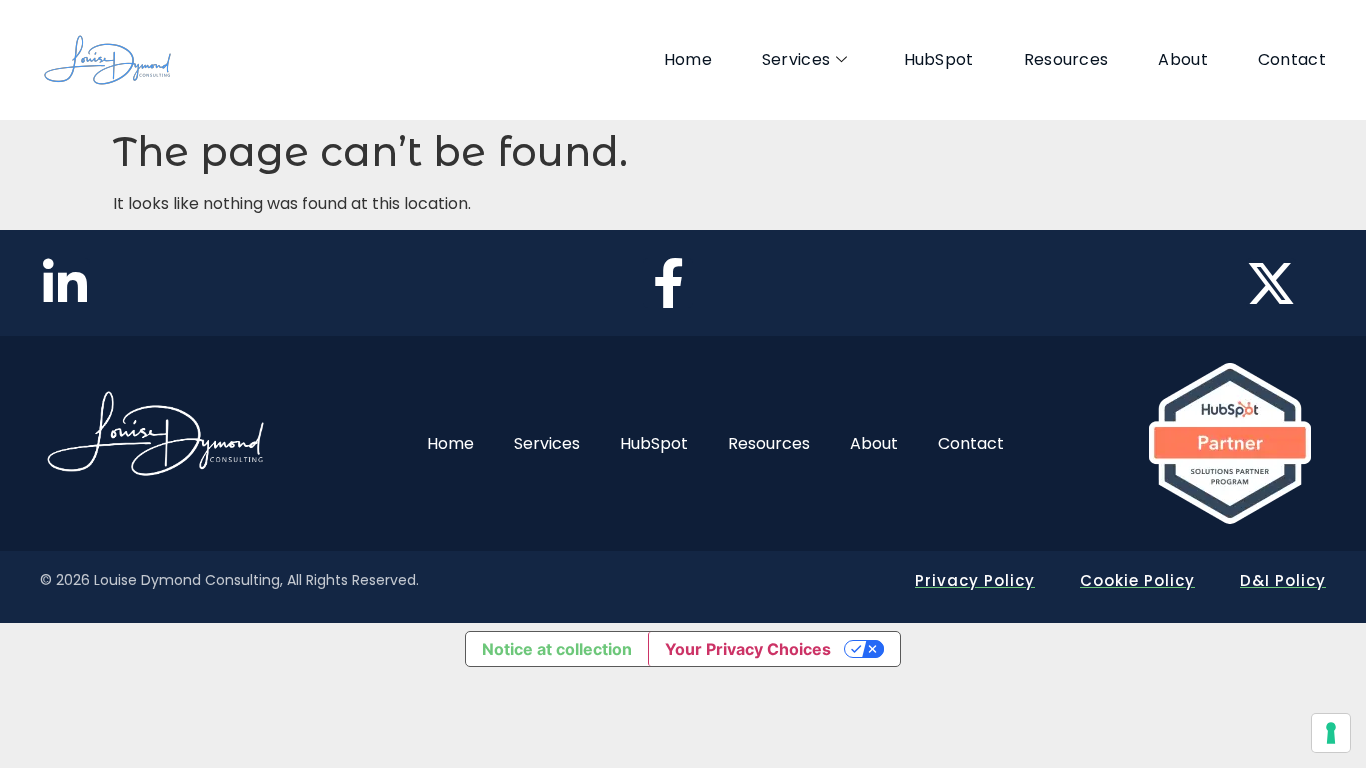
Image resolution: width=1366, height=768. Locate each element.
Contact (1292, 59)
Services (796, 59)
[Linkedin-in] (65, 283)
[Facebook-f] (668, 283)
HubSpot (939, 59)
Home (688, 59)
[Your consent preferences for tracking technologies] (1331, 733)
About (1183, 59)
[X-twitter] (1271, 283)
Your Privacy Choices (748, 649)
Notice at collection (557, 649)
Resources (1066, 59)
